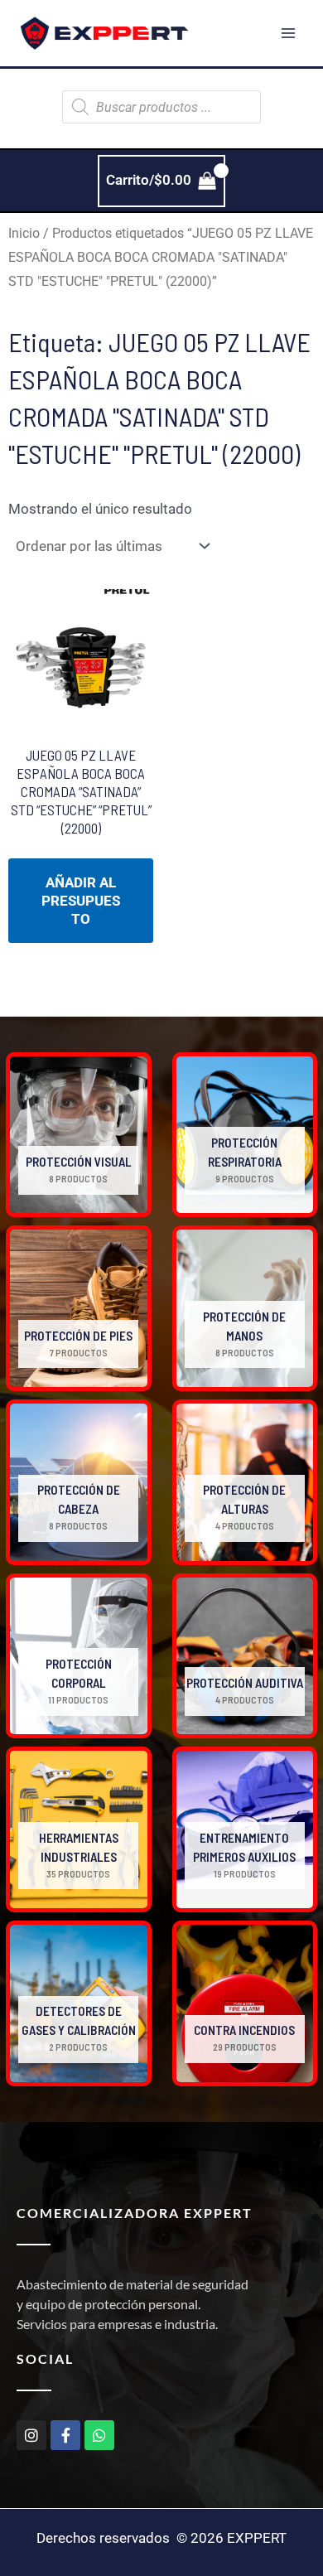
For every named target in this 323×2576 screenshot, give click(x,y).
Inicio (24, 233)
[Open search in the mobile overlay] (161, 107)
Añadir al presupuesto (81, 901)
